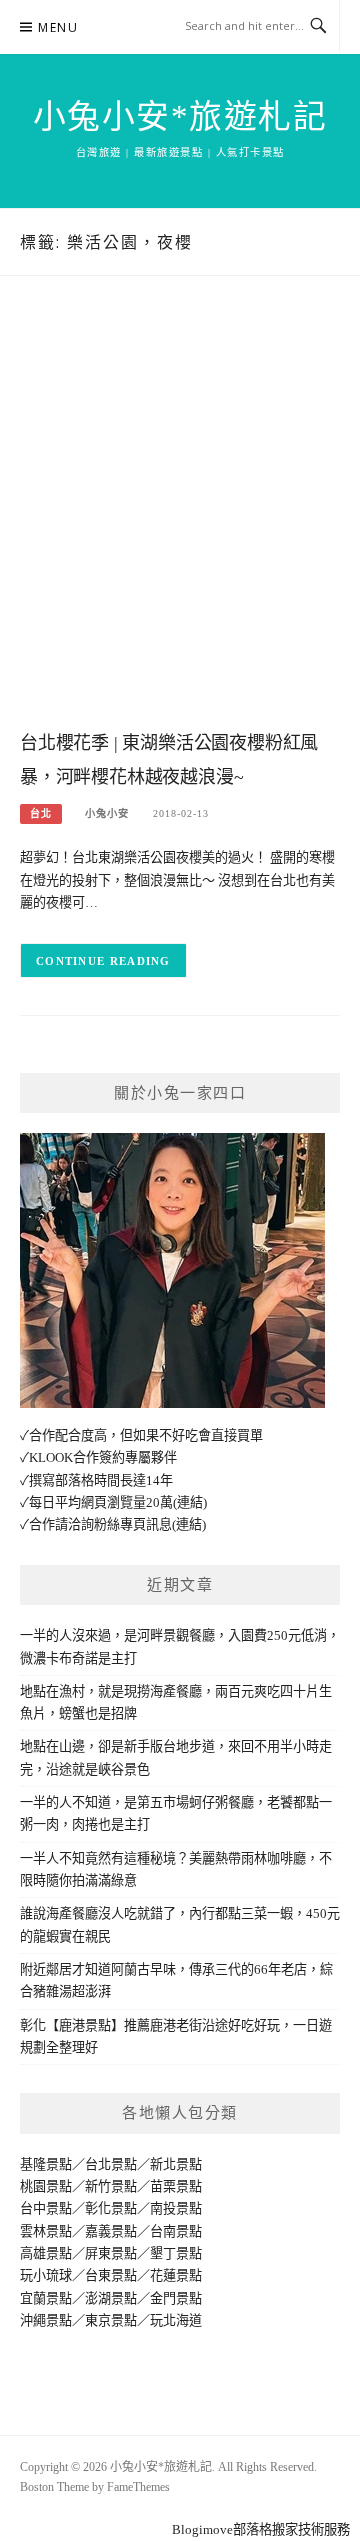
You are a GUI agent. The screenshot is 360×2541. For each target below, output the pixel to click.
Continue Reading (103, 961)
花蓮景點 (176, 2275)
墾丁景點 (176, 2253)
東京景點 (111, 2320)
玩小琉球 (46, 2275)
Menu (58, 27)
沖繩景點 (46, 2320)
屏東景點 (111, 2253)
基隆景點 (46, 2164)
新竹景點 (111, 2186)
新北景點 (176, 2164)
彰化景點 (111, 2208)
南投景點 (176, 2208)
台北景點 (111, 2164)
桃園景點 (46, 2186)
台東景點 (111, 2275)
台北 (41, 813)
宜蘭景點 (46, 2298)
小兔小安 (107, 813)
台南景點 (176, 2231)
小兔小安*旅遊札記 (180, 117)
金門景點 (176, 2298)
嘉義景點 (111, 2231)
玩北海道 (176, 2320)
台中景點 (46, 2208)
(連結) (190, 1502)
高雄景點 (46, 2253)
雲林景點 (46, 2231)
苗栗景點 (176, 2186)
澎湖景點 (111, 2298)
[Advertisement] (180, 523)
